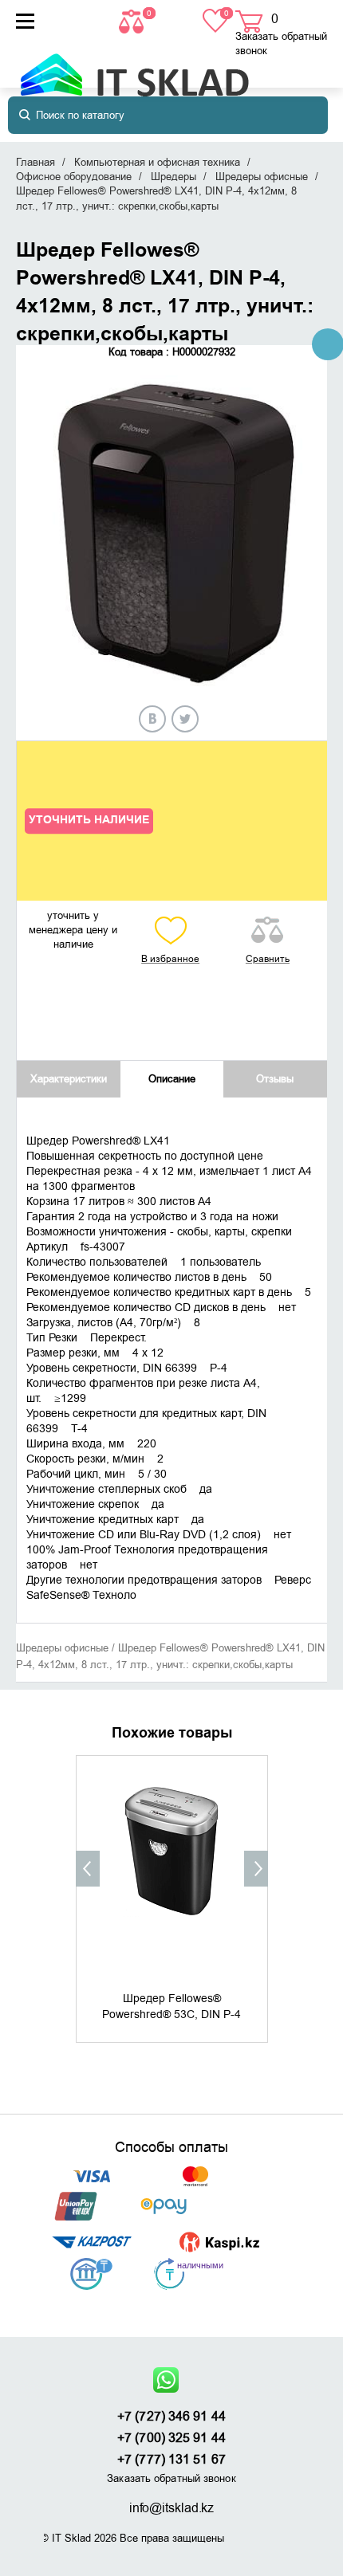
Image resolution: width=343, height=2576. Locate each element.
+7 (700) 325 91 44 (171, 2438)
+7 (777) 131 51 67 (171, 2460)
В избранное (170, 959)
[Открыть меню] (25, 21)
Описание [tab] (172, 1079)
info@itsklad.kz (172, 2508)
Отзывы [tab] (275, 1079)
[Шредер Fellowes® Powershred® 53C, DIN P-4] (172, 1871)
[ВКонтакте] (152, 719)
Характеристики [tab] (69, 1079)
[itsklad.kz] (134, 67)
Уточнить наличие (89, 820)
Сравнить (268, 959)
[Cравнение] (133, 20)
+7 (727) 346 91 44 (171, 2417)
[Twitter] (185, 719)
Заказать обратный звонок (281, 43)
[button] (88, 1869)
